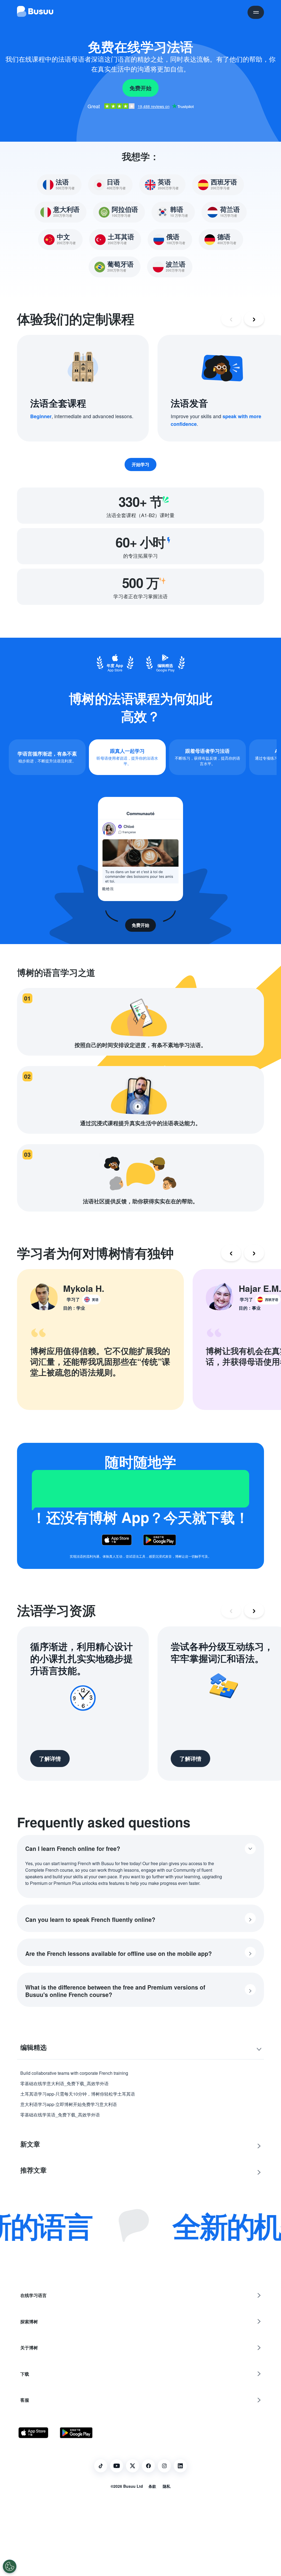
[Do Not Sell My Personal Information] (10, 2566)
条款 (152, 2486)
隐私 (167, 2486)
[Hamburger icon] (256, 12)
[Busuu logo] (35, 12)
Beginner (41, 416)
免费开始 (140, 88)
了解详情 (50, 1758)
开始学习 (140, 464)
